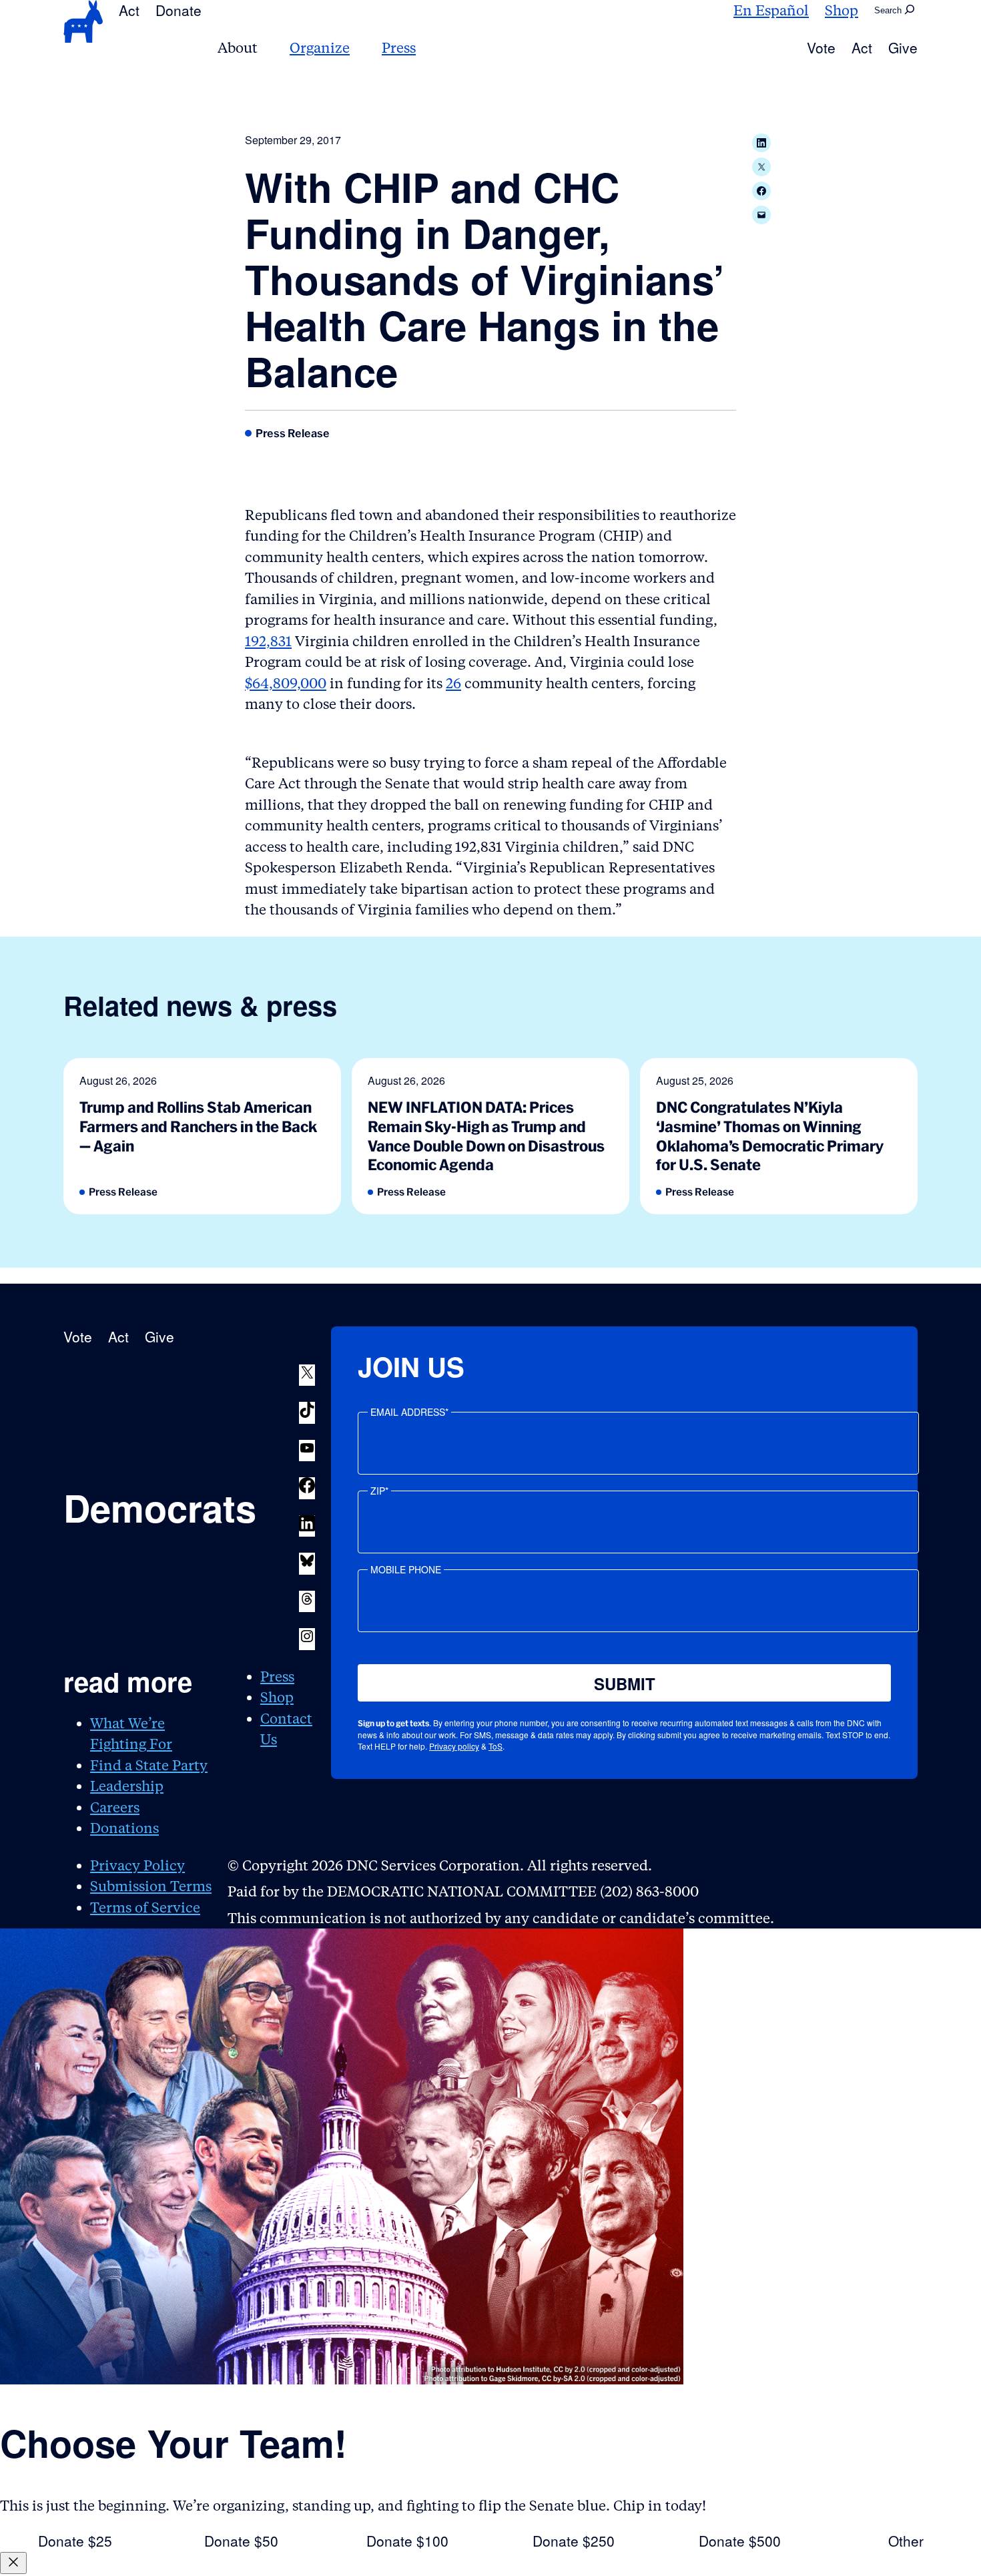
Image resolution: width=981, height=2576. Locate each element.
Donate (179, 10)
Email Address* (409, 1412)
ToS (496, 1746)
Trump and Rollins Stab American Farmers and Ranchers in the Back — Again (198, 1126)
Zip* (379, 1491)
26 (453, 683)
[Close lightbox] (13, 2563)
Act (129, 10)
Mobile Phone (406, 1569)
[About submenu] (266, 48)
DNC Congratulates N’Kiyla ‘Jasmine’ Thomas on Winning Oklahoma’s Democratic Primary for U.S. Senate (770, 1136)
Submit (625, 1684)
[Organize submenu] (358, 48)
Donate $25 (75, 2541)
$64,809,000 (286, 683)
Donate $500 (740, 2541)
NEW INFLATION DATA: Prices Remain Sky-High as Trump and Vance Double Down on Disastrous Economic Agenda (486, 1136)
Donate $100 (407, 2541)
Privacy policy (454, 1746)
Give (903, 47)
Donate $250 (574, 2541)
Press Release (293, 433)
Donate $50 (241, 2541)
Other (906, 2541)
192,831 (268, 641)
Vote (821, 47)
